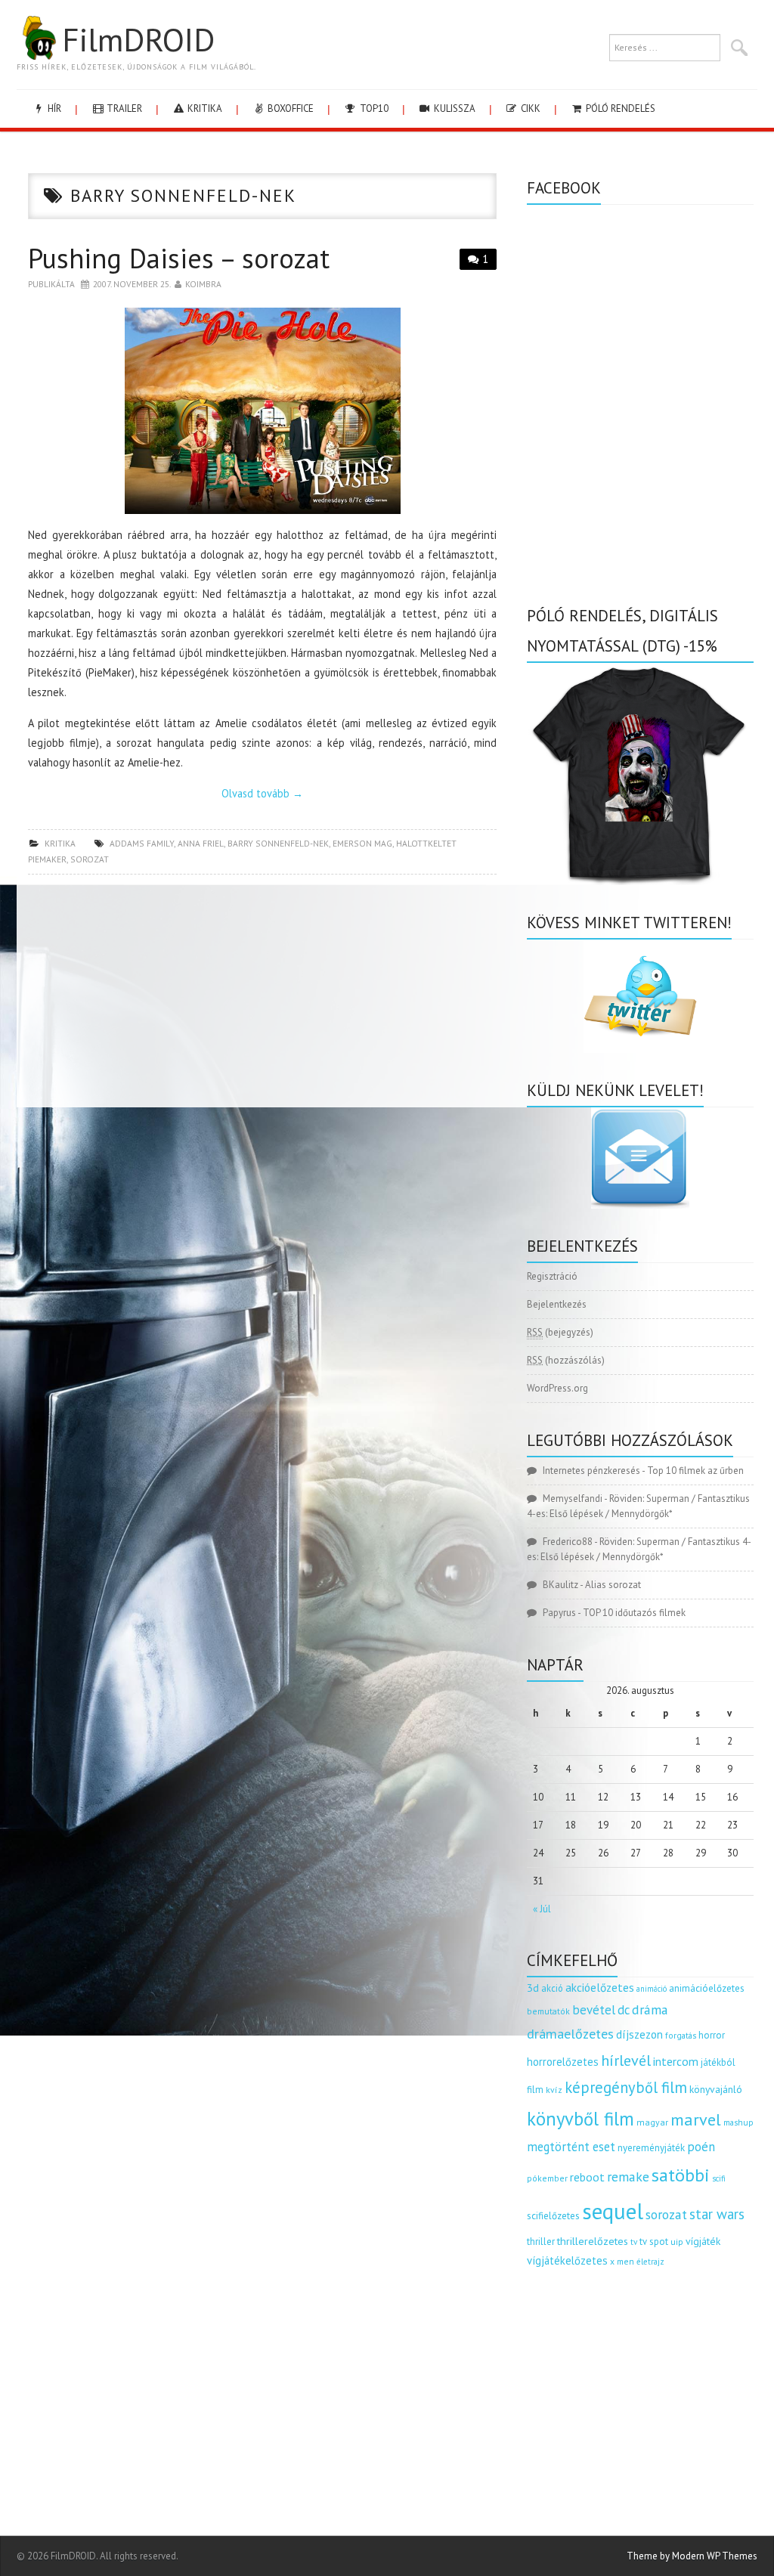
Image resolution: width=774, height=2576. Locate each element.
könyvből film (580, 2119)
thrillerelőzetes (593, 2241)
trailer (123, 108)
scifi (719, 2178)
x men (622, 2261)
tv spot (654, 2242)
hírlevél (626, 2060)
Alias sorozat (613, 1585)
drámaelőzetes (570, 2034)
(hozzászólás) (566, 1360)
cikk (529, 108)
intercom (676, 2061)
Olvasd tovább (262, 793)
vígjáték (703, 2241)
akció (552, 1988)
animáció (652, 1989)
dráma (650, 2009)
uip (677, 2242)
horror (712, 2035)
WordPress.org (557, 1388)
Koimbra (203, 284)
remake (628, 2177)
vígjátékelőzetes (567, 2260)
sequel (613, 2211)
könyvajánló (716, 2089)
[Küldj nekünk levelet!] (640, 1158)
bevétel (594, 2010)
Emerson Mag (362, 843)
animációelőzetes (707, 1988)
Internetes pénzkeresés (591, 1471)
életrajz (650, 2262)
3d (533, 1988)
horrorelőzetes (563, 2062)
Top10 (373, 108)
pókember (547, 2178)
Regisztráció (552, 1276)
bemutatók (548, 2011)
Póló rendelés (619, 108)
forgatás (681, 2035)
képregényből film (626, 2087)
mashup (738, 2122)
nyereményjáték (651, 2148)
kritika (204, 108)
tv (634, 2242)
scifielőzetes (553, 2216)
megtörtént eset (571, 2147)
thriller (541, 2242)
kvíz (554, 2090)
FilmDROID (138, 39)
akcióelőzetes (600, 1987)
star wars (717, 2214)
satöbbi (681, 2175)
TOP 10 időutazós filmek (634, 1613)
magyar (652, 2122)
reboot (587, 2177)
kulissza (454, 108)
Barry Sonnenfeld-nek (278, 843)
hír (53, 108)
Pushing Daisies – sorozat (179, 258)
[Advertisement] (262, 995)
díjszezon (639, 2034)
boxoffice (289, 108)
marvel (696, 2119)
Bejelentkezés (557, 1304)
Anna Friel (201, 843)
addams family (142, 843)
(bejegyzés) (560, 1332)
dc (624, 2010)
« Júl (542, 1909)
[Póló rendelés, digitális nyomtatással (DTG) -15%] (640, 773)
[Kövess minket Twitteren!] (640, 996)
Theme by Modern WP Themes (692, 2556)
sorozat (90, 859)
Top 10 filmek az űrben (695, 1471)
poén (701, 2147)
